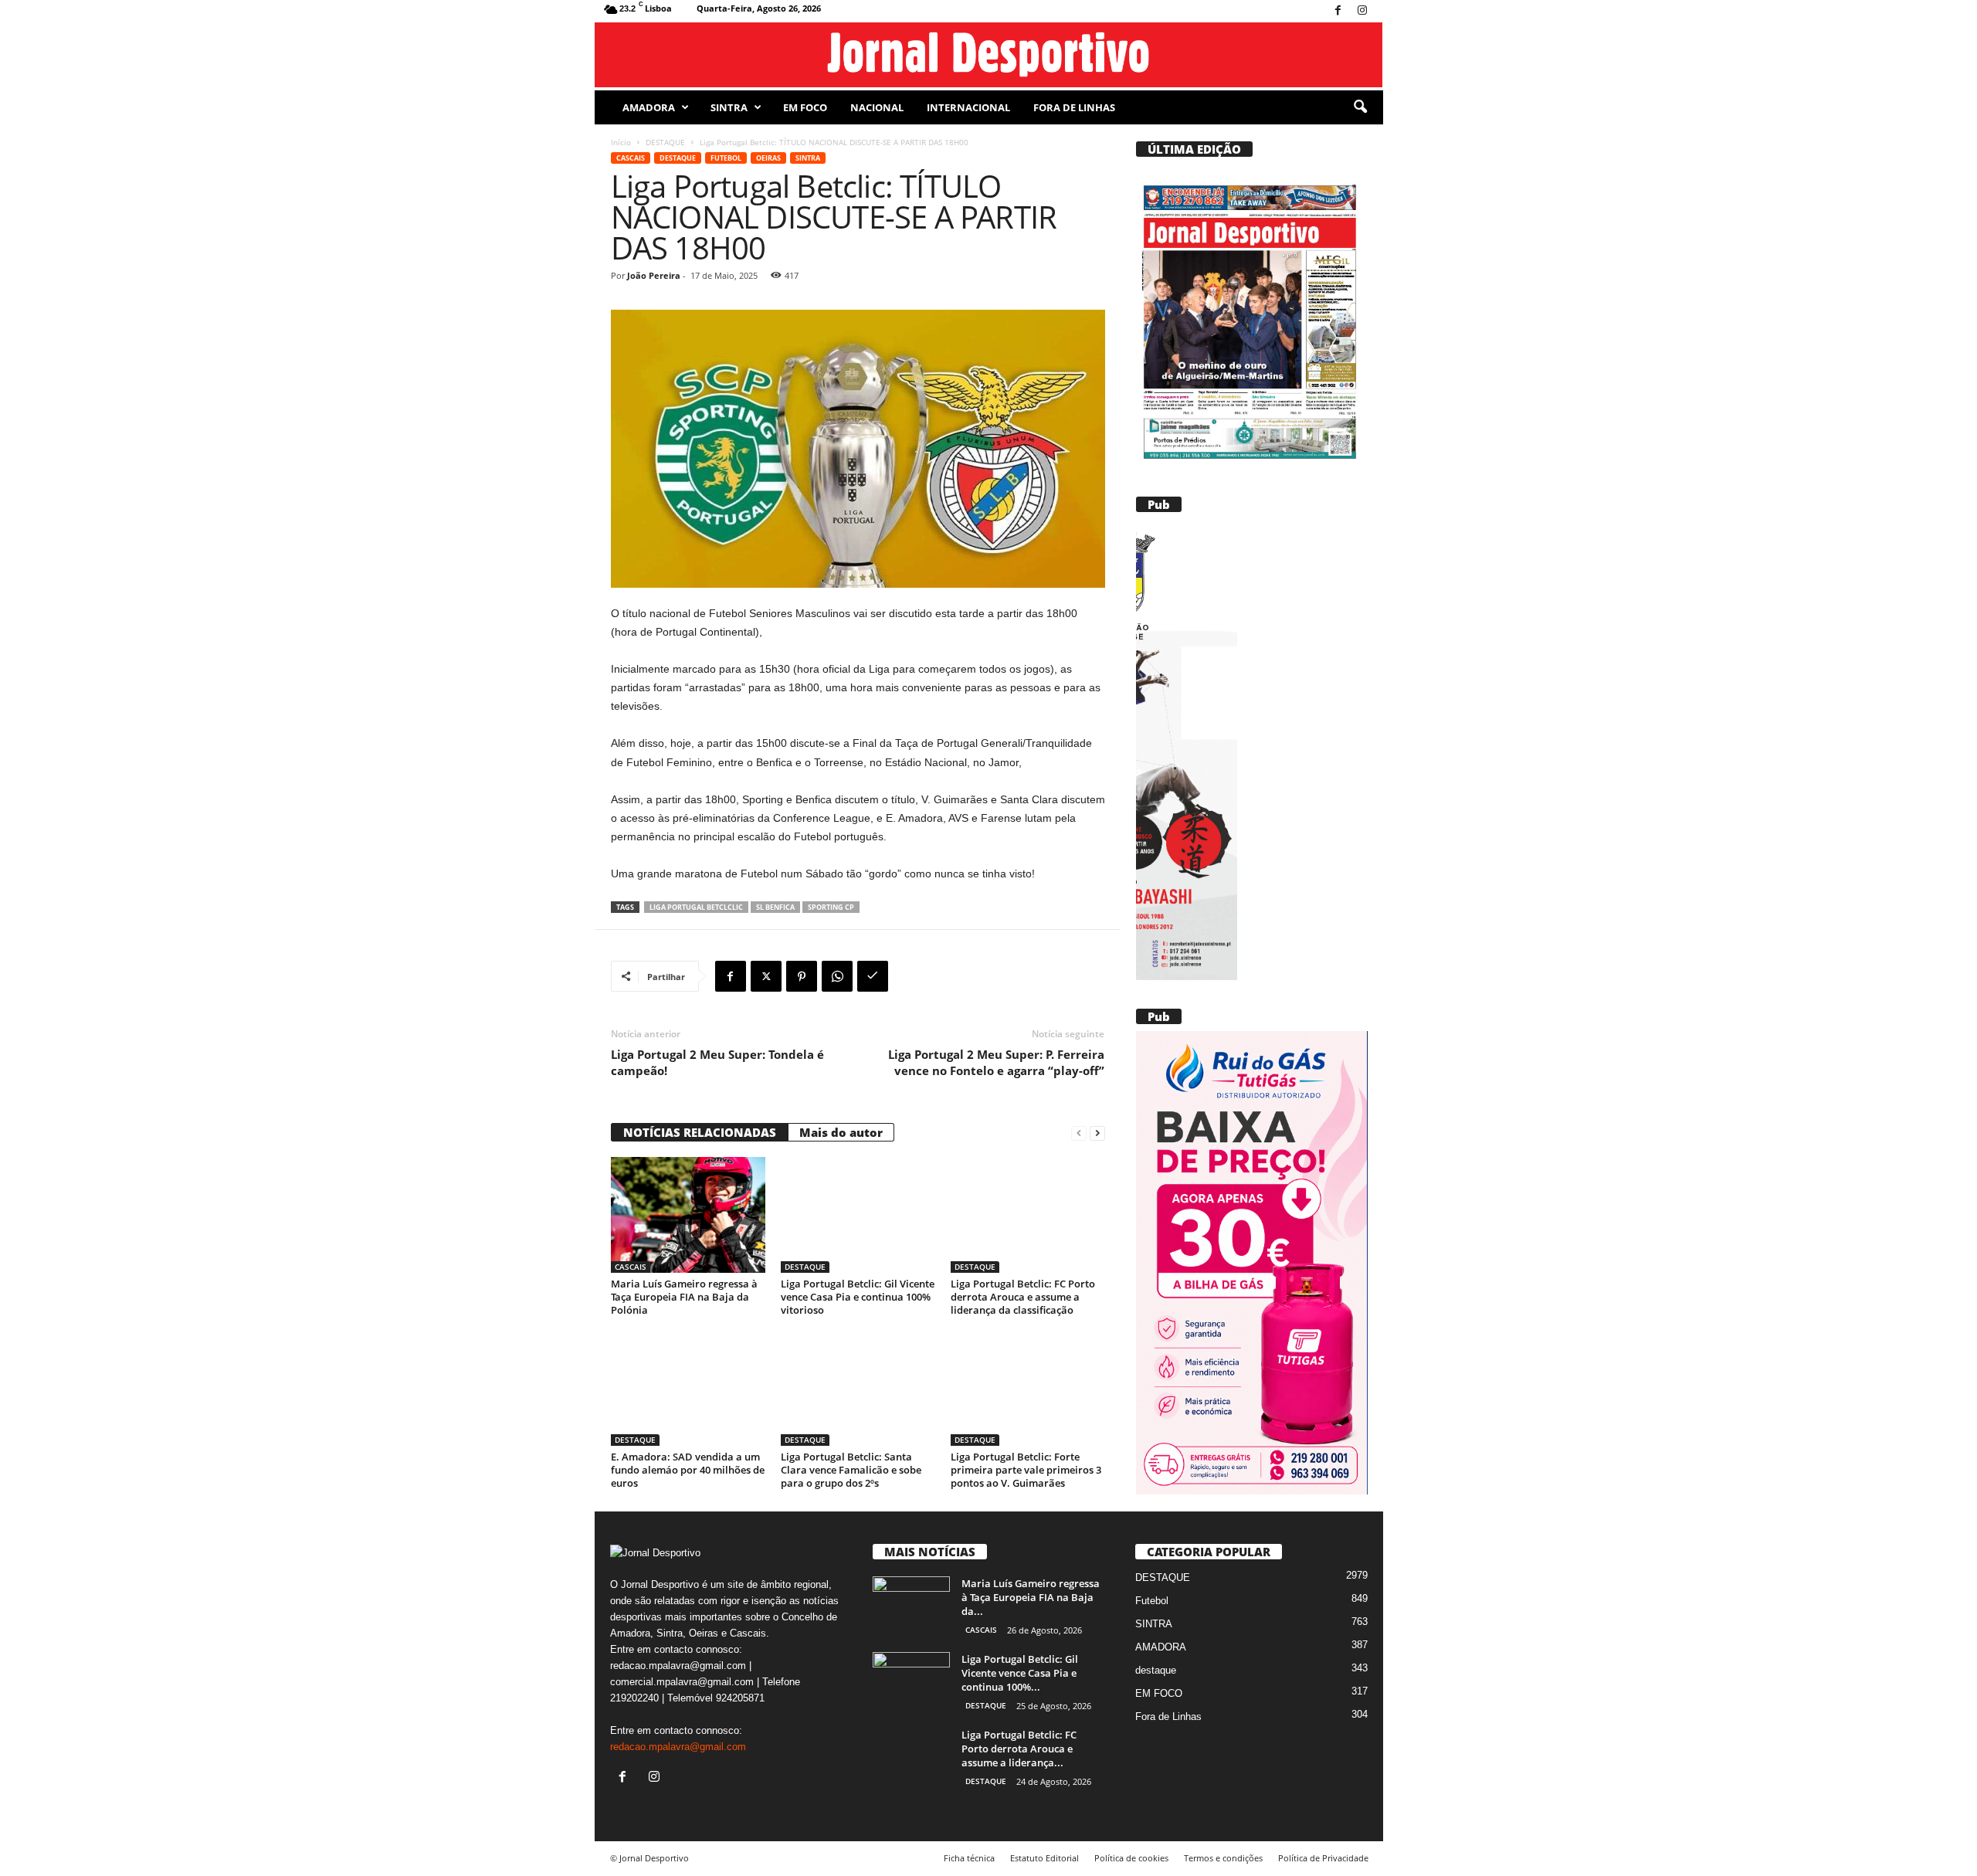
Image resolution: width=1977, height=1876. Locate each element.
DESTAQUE (665, 142)
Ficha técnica (969, 1858)
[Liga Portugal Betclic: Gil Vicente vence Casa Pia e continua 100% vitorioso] (858, 1215)
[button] (1360, 107)
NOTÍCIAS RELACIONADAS (700, 1132)
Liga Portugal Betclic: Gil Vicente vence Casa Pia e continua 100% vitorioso (858, 1297)
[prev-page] (1079, 1133)
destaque (1156, 1670)
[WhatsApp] (837, 976)
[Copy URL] (873, 976)
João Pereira (654, 275)
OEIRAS (768, 158)
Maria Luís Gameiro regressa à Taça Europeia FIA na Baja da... (1031, 1597)
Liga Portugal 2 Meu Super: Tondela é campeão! (717, 1062)
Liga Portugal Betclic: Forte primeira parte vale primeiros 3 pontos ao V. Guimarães (1026, 1470)
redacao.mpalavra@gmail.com (678, 1747)
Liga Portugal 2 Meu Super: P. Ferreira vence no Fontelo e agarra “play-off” (996, 1062)
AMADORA (649, 107)
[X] (766, 976)
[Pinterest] (802, 976)
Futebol (726, 158)
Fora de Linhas (1074, 107)
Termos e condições (1223, 1858)
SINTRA (729, 107)
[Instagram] (1362, 11)
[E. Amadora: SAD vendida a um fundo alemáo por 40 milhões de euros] (688, 1388)
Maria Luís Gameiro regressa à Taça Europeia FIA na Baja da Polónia (684, 1297)
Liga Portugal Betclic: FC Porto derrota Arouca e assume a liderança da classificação (1023, 1297)
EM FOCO (805, 107)
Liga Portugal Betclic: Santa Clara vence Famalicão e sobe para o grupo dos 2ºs (851, 1470)
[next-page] (1097, 1133)
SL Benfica (775, 907)
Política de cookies (1131, 1858)
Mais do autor (841, 1132)
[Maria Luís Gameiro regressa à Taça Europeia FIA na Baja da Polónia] (688, 1215)
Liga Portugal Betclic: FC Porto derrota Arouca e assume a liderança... (1019, 1749)
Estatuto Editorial (1044, 1858)
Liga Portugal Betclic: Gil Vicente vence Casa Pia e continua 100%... (1020, 1673)
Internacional (968, 107)
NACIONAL (877, 107)
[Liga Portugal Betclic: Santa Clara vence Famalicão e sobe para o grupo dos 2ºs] (858, 1388)
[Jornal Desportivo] (989, 55)
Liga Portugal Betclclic (696, 907)
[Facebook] (1338, 11)
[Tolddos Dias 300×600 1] (1251, 1263)
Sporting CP (831, 907)
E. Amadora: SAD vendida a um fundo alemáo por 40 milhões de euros (688, 1470)
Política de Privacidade (1323, 1858)
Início (621, 142)
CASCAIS (631, 158)
